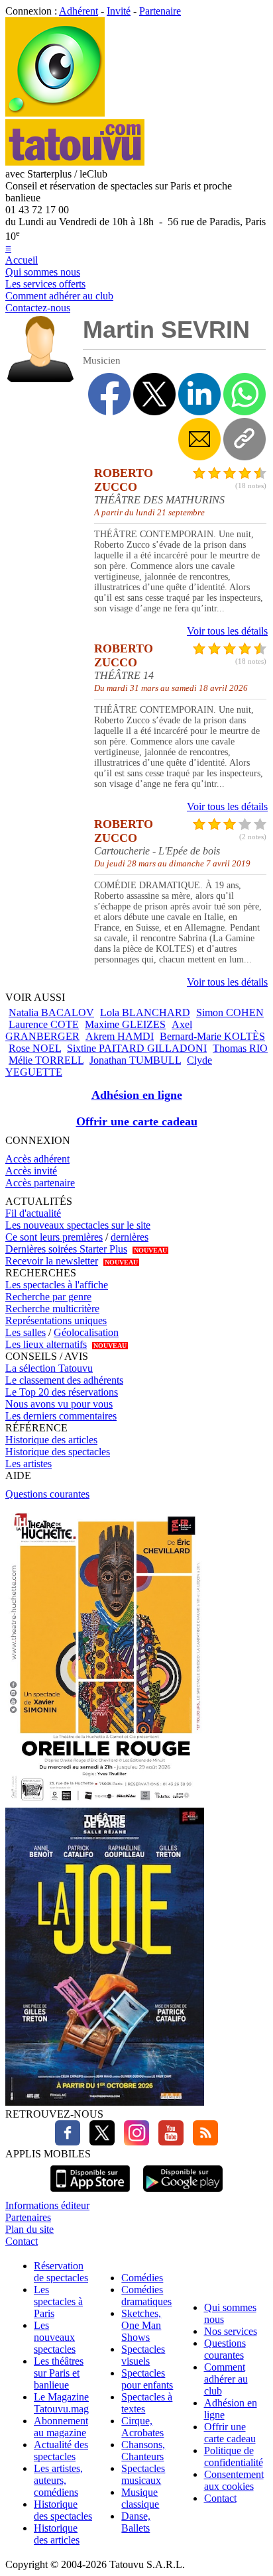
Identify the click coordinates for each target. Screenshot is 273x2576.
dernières (130, 1237)
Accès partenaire (40, 1183)
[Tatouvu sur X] (99, 2142)
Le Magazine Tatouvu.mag (61, 2403)
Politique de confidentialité (234, 2456)
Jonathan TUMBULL (135, 1060)
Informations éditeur (47, 2205)
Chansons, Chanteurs (143, 2450)
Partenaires (28, 2217)
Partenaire (160, 11)
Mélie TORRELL (46, 1060)
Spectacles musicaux (143, 2474)
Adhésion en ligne (137, 1095)
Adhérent (79, 11)
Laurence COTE (44, 1024)
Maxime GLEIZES (125, 1024)
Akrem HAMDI (120, 1036)
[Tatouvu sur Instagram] (133, 2142)
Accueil (22, 260)
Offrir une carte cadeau (137, 1121)
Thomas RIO (240, 1048)
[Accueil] (55, 113)
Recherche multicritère (52, 1309)
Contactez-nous (38, 308)
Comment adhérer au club (59, 296)
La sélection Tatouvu (49, 1368)
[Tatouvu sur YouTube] (168, 2142)
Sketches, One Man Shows (141, 2325)
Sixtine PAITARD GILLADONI (137, 1048)
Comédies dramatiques (146, 2295)
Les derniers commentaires (61, 1416)
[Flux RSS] (202, 2142)
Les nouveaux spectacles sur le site (78, 1225)
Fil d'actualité (33, 1213)
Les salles (26, 1332)
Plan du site (29, 2229)
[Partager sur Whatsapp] (245, 394)
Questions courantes (47, 1494)
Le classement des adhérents (64, 1380)
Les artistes (28, 1464)
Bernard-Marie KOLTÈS (212, 1036)
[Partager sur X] (154, 394)
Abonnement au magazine (61, 2427)
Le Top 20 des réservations (62, 1392)
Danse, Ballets (136, 2522)
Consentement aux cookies (234, 2480)
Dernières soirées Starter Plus (66, 1249)
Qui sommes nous (43, 272)
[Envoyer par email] (199, 439)
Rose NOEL (35, 1048)
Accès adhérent (37, 1159)
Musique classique (140, 2498)
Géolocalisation (86, 1332)
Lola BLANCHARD (145, 1012)
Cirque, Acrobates (142, 2427)
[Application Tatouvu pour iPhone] (90, 2193)
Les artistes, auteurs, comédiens (58, 2480)
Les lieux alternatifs (46, 1344)
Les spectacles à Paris (58, 2301)
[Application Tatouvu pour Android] (183, 2193)
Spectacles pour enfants (147, 2379)
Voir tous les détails (227, 631)
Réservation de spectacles (61, 2272)
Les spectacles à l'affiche (57, 1285)
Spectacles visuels (143, 2355)
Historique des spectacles (58, 1452)
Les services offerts (45, 284)
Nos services (231, 2331)
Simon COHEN (230, 1012)
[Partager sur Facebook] (109, 394)
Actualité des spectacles (61, 2450)
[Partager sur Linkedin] (199, 394)
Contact (22, 2241)
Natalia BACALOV (51, 1012)
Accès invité (31, 1171)
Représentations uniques (56, 1320)
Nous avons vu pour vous (59, 1404)
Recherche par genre (48, 1297)
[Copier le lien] (245, 439)
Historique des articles (51, 1440)
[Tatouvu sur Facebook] (68, 2142)
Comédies (142, 2278)
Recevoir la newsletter (52, 1261)
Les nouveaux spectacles (55, 2337)
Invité (119, 11)
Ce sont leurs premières (54, 1237)
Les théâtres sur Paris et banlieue (59, 2373)
